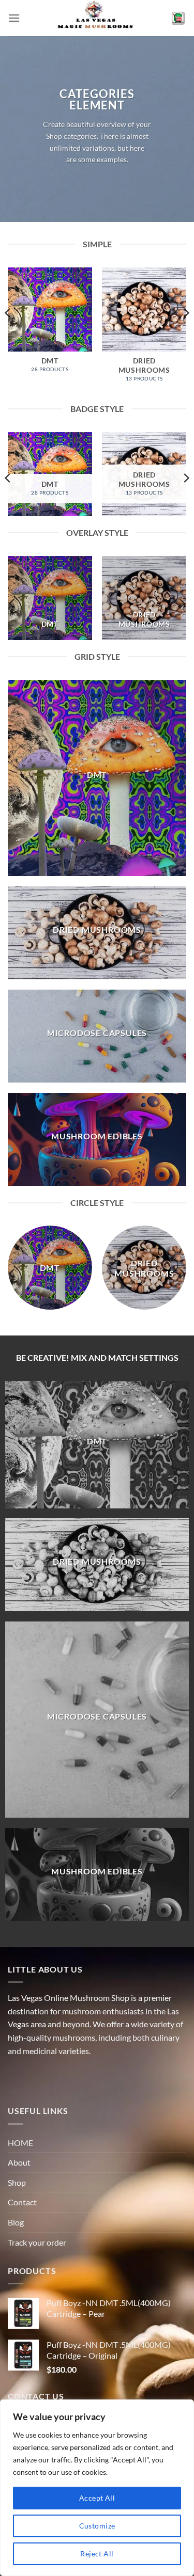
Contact (22, 2202)
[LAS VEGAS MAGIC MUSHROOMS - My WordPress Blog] (97, 18)
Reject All (97, 2554)
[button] (14, 18)
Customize (97, 2526)
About (19, 2162)
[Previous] (8, 334)
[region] (97, 2488)
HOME (20, 2143)
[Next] (186, 334)
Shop (17, 2182)
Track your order (37, 2242)
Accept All (97, 2498)
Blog (16, 2222)
